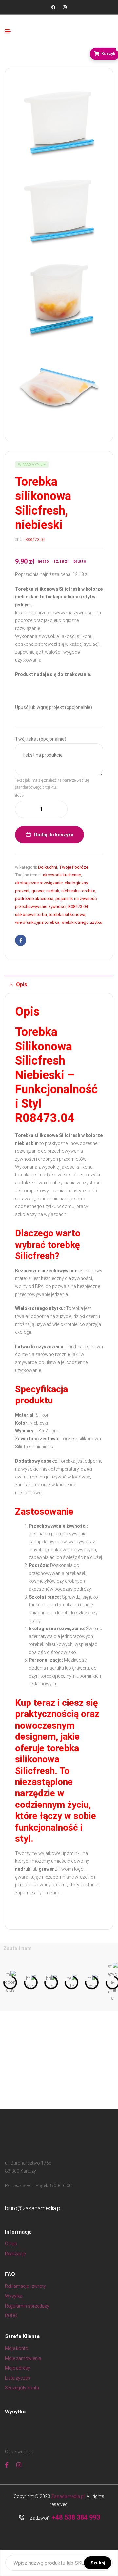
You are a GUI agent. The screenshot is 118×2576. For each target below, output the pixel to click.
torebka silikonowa (67, 914)
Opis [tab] (22, 985)
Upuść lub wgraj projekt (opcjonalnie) (54, 707)
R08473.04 (78, 907)
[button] (7, 1983)
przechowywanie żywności (41, 907)
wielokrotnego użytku (82, 922)
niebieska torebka (78, 891)
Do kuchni (48, 867)
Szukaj (98, 2563)
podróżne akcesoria (34, 899)
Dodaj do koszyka (54, 835)
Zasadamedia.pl (68, 2496)
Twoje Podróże (74, 867)
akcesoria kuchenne (62, 875)
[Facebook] (53, 7)
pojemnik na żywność (76, 899)
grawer (38, 891)
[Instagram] (65, 7)
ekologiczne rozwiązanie (39, 883)
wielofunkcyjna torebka (37, 922)
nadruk (53, 891)
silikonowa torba (31, 914)
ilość (19, 796)
